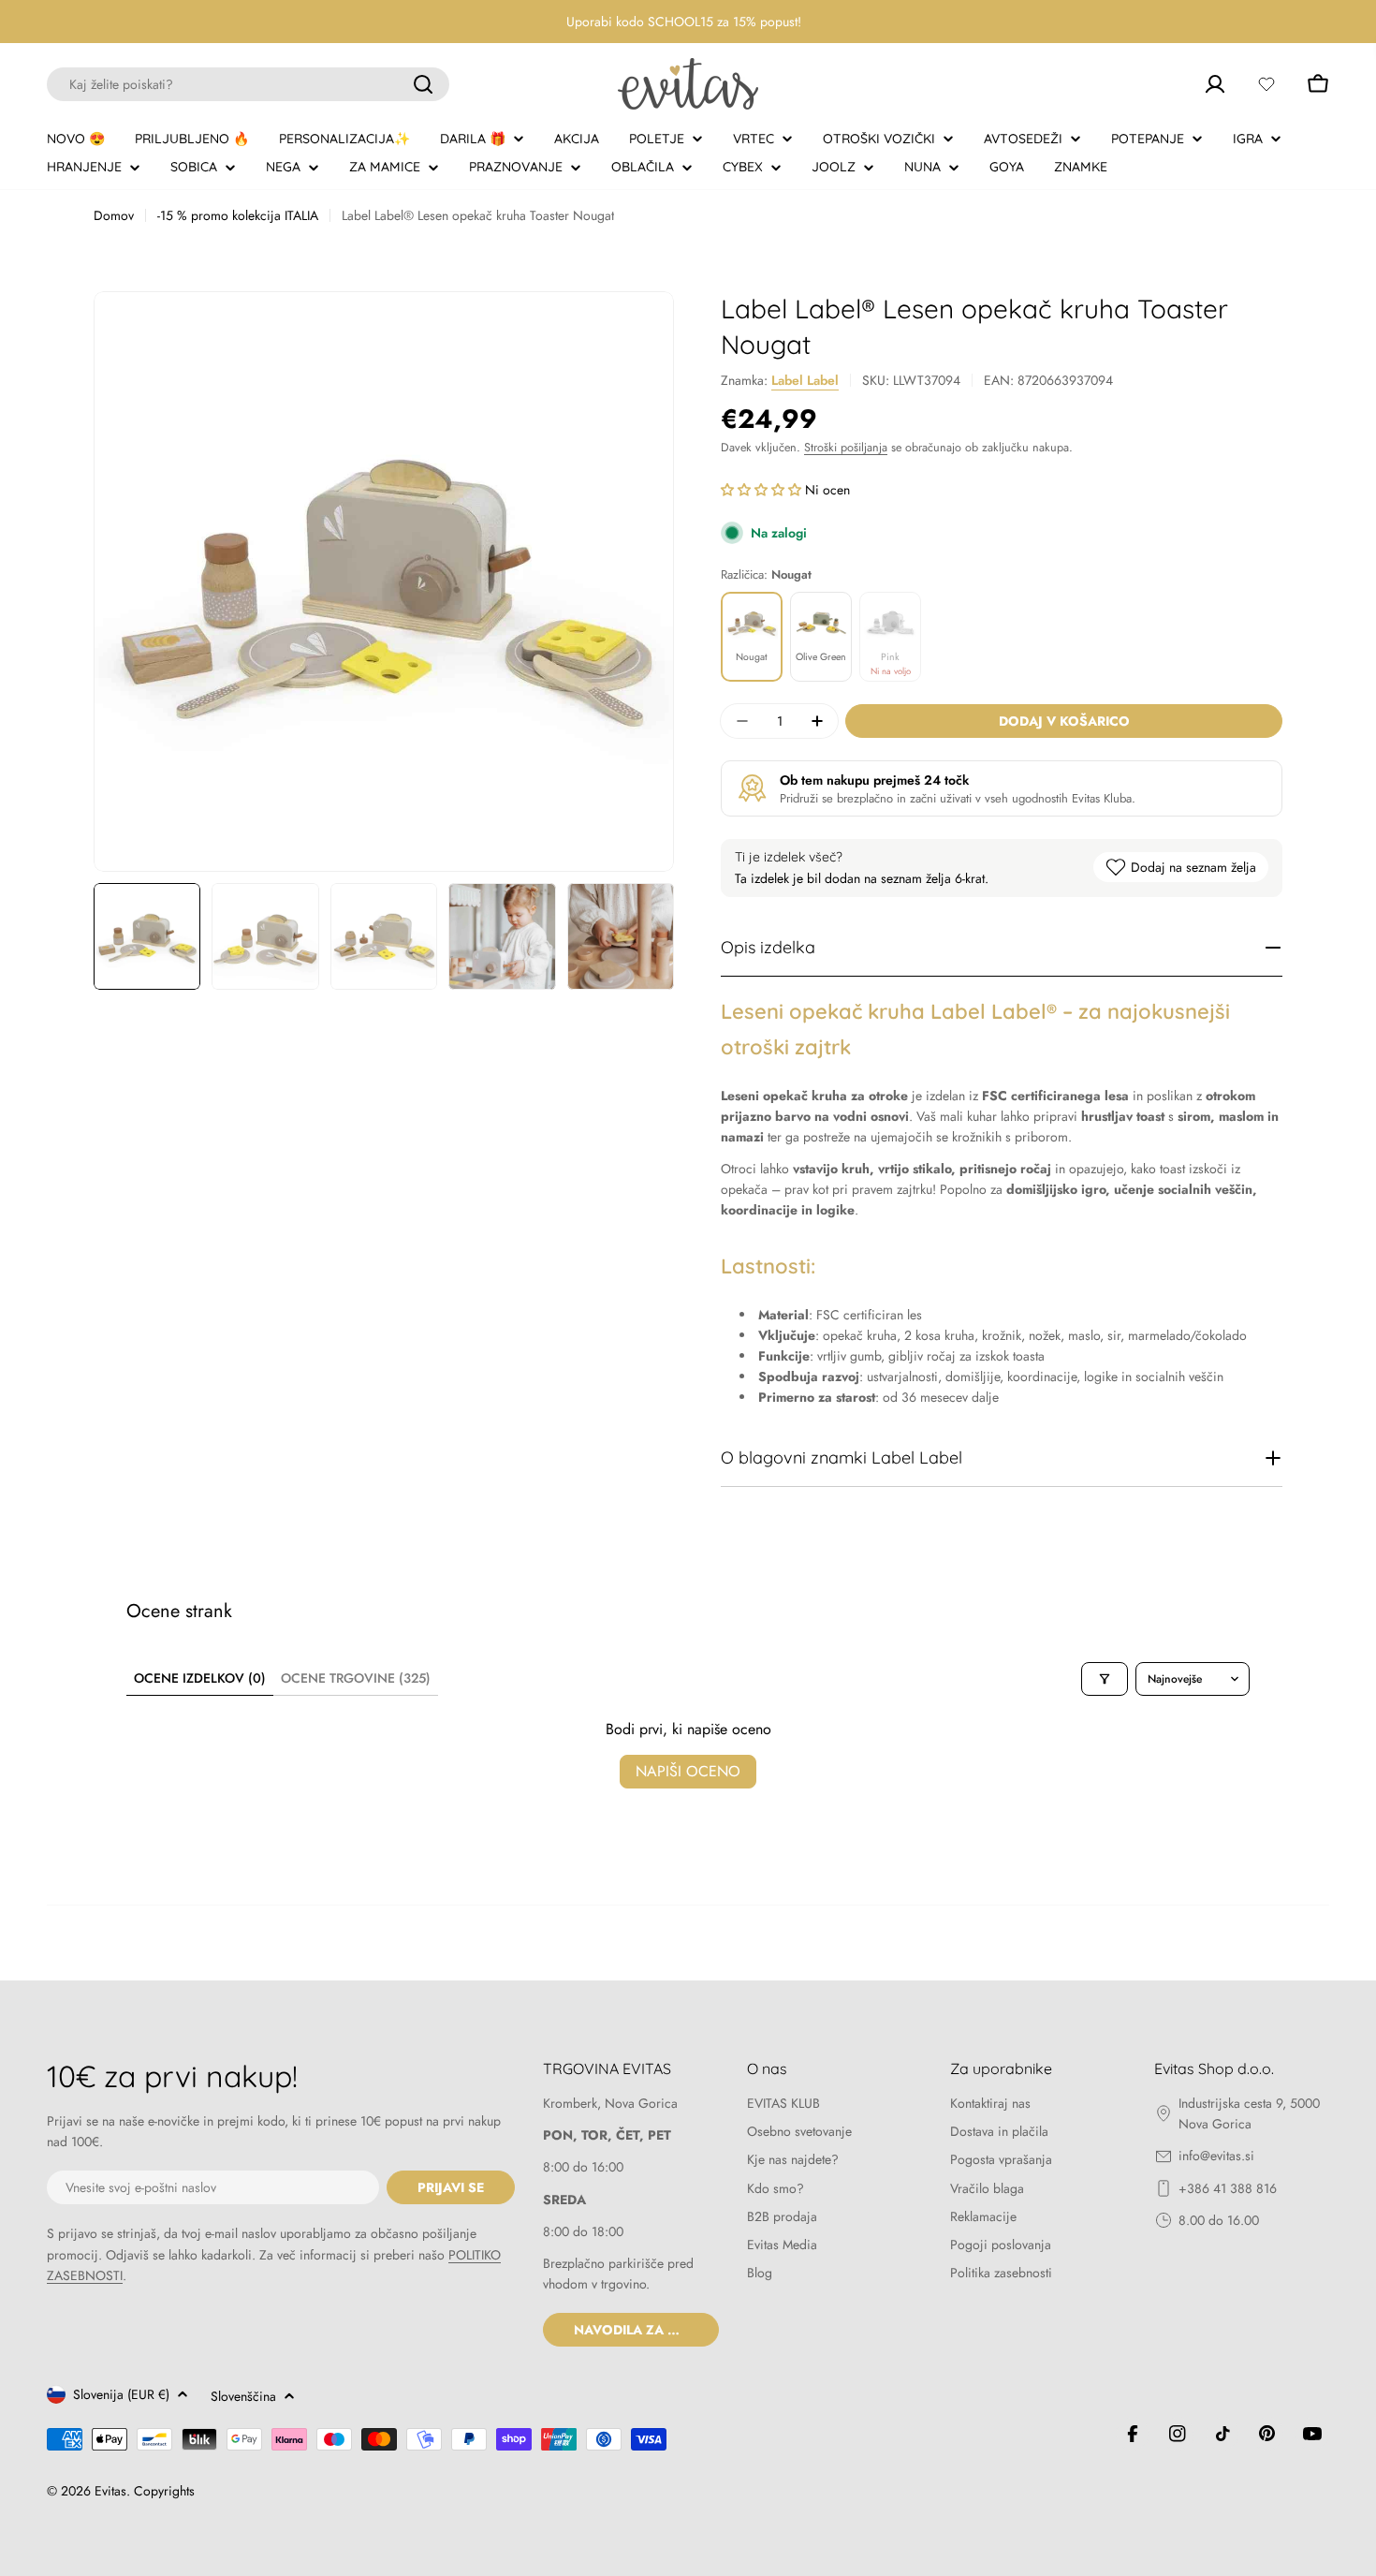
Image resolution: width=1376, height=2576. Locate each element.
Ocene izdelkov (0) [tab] (200, 1678)
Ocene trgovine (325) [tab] (356, 1678)
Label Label (805, 380)
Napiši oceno (688, 1771)
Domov (114, 215)
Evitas (110, 2491)
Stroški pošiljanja (846, 448)
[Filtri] (1105, 1679)
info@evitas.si (1216, 2156)
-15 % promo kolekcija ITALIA (238, 215)
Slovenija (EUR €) (121, 2394)
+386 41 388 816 (1228, 2188)
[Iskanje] (423, 84)
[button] (763, 490)
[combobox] (248, 84)
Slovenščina (243, 2396)
